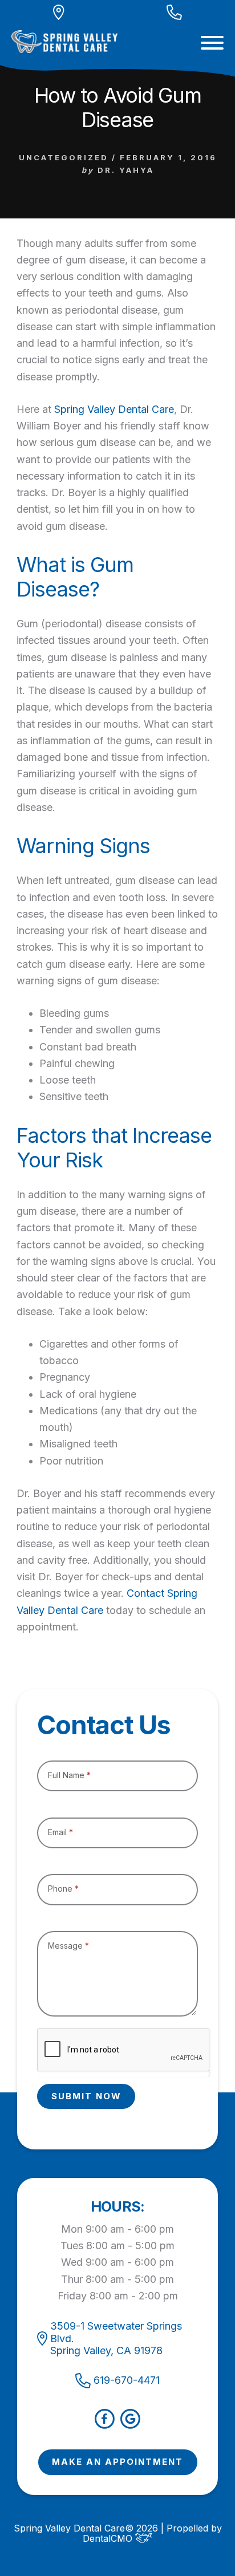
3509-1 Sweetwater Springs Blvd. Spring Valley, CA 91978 (116, 2338)
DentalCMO (109, 2538)
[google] (130, 2425)
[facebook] (105, 2425)
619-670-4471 (127, 2380)
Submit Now (86, 2096)
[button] (212, 43)
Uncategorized (64, 157)
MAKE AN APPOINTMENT (117, 2462)
